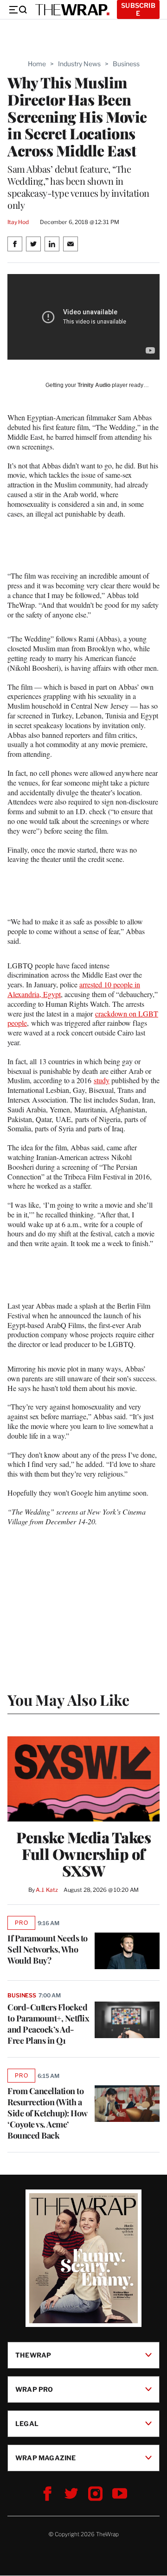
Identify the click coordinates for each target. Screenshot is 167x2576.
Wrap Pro (34, 2389)
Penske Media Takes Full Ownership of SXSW (83, 1854)
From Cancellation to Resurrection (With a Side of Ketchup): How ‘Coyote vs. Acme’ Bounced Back (47, 2113)
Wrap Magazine (46, 2458)
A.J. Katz (47, 1890)
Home (37, 64)
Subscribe (138, 9)
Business (126, 64)
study (102, 1080)
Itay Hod (18, 222)
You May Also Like (68, 1700)
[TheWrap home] (72, 10)
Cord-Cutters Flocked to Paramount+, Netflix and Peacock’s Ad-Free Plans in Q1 (48, 2024)
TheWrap (33, 2355)
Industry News (79, 64)
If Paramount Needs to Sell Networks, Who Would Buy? (48, 1949)
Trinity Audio (94, 385)
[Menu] (18, 10)
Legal (27, 2423)
